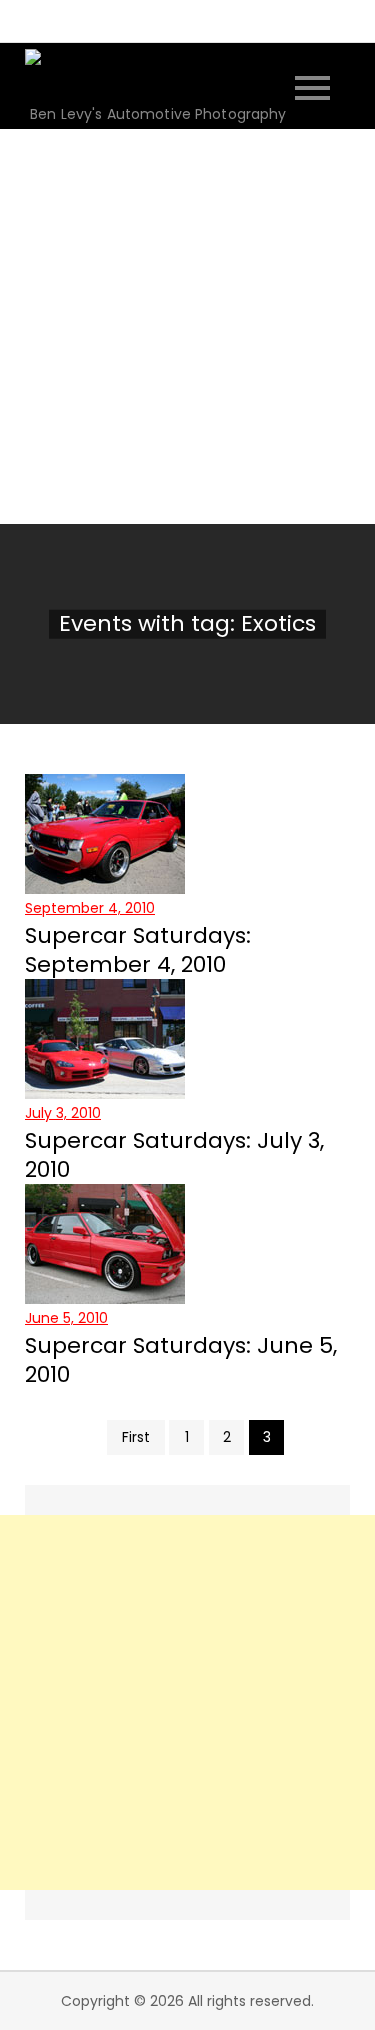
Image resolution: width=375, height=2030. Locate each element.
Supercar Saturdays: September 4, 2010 (138, 950)
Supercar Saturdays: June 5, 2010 (181, 1360)
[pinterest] (206, 20)
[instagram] (162, 20)
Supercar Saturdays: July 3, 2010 (174, 1155)
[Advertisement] (187, 326)
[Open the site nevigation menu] (312, 85)
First (136, 1437)
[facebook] (118, 20)
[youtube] (250, 20)
